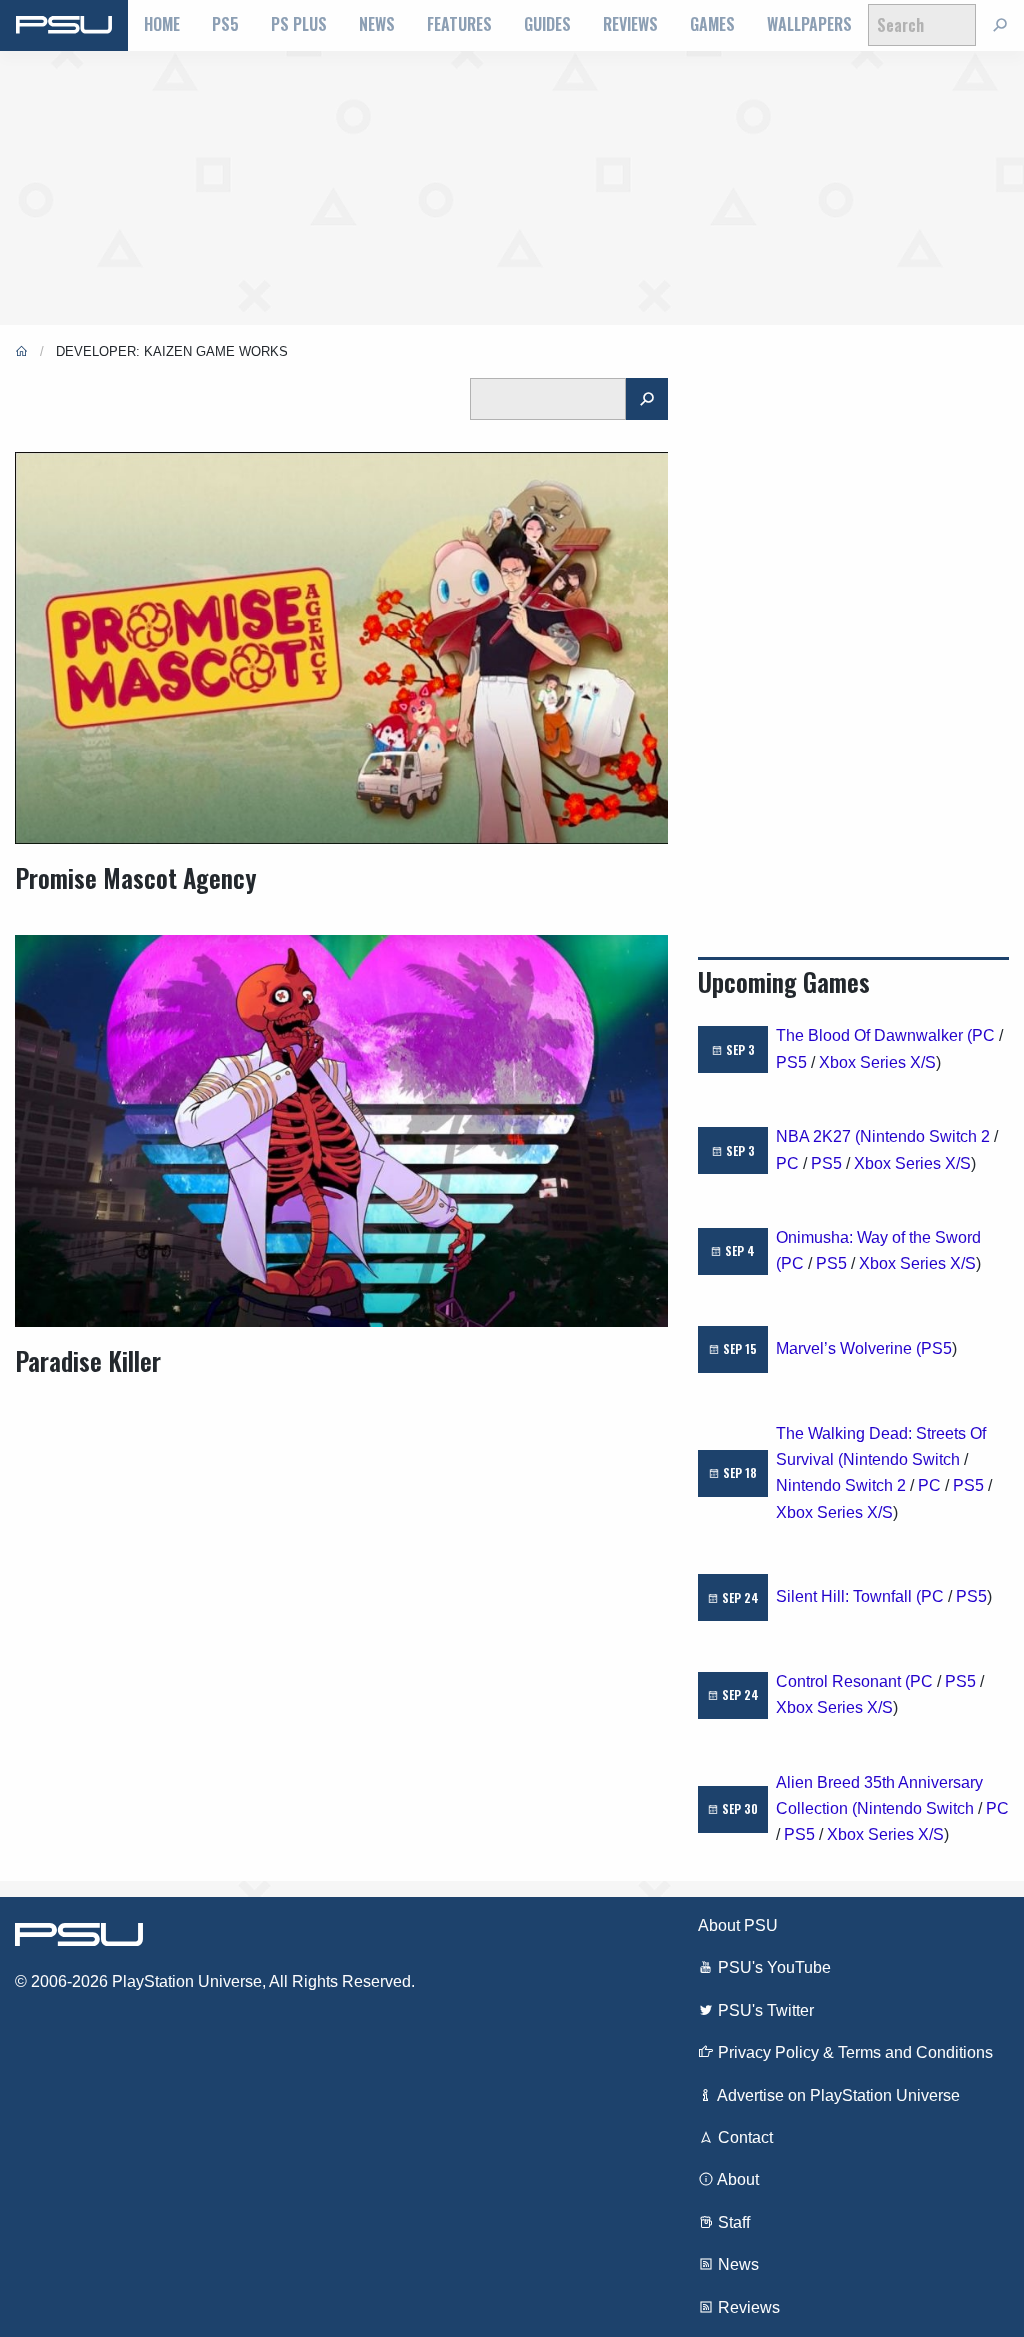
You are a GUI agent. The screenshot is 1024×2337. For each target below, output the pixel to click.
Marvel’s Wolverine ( (848, 1348)
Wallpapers (809, 24)
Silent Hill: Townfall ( (848, 1596)
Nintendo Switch (901, 1459)
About (736, 2179)
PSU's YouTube (772, 1967)
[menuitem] (162, 25)
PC (983, 1035)
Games (712, 24)
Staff (732, 2222)
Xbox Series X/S (877, 1062)
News (377, 24)
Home (162, 24)
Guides (547, 24)
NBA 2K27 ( (818, 1136)
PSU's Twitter (764, 2010)
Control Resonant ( (843, 1681)
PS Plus (299, 24)
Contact (743, 2137)
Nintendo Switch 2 (925, 1136)
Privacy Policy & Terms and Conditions (853, 2052)
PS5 (225, 24)
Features (459, 24)
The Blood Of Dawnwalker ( (874, 1035)
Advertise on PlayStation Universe (837, 2095)
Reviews (630, 24)
